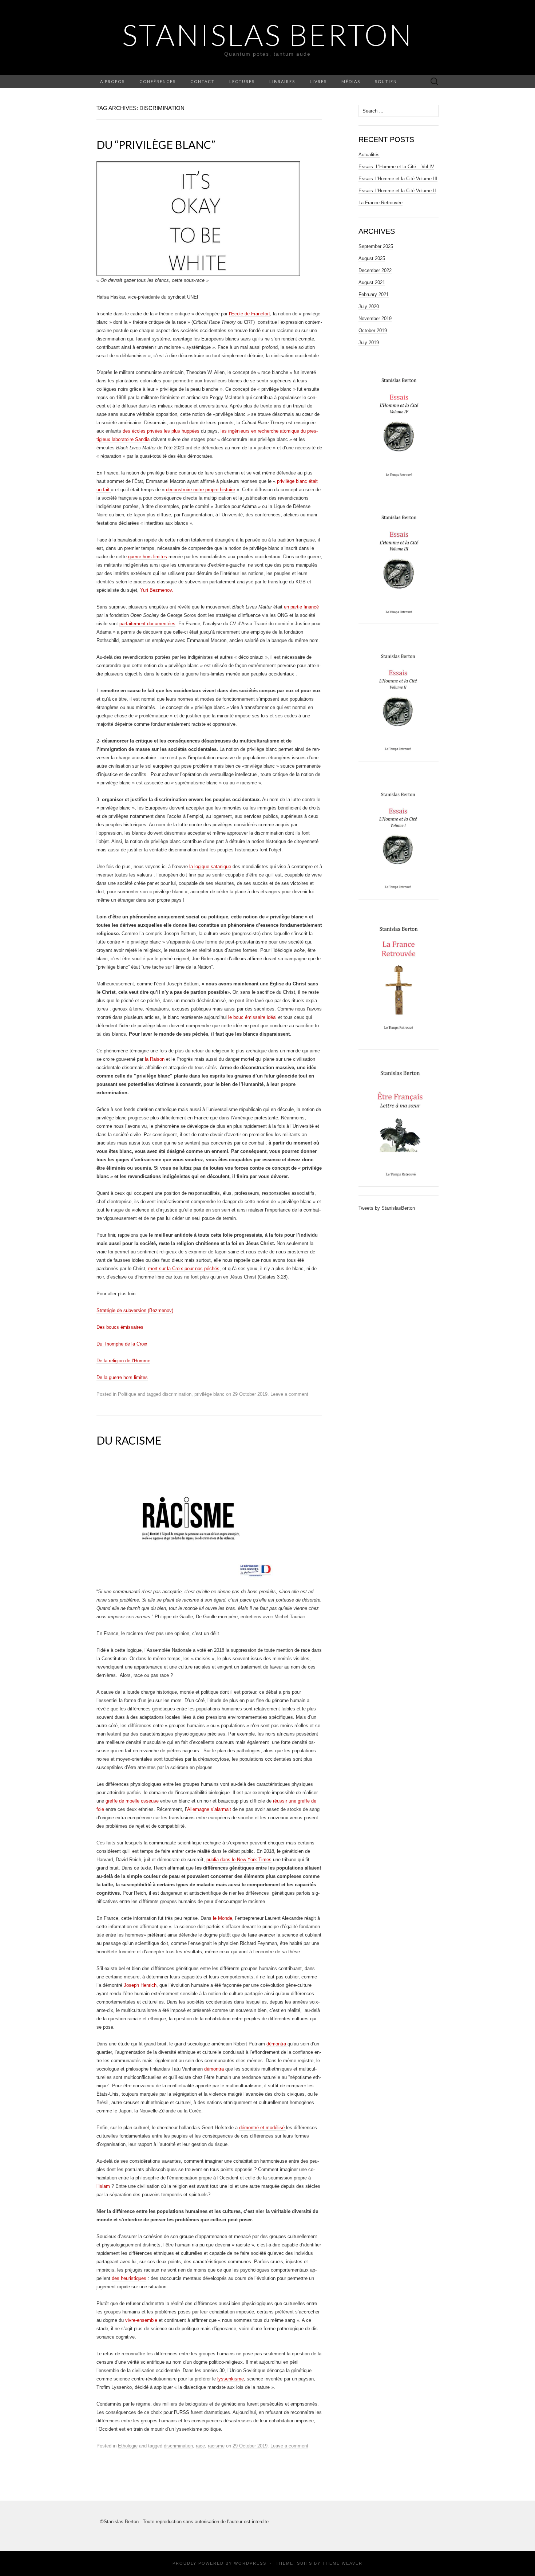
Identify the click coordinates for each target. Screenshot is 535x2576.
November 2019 (375, 318)
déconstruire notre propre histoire (201, 490)
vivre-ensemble (141, 2320)
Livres (318, 81)
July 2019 (369, 342)
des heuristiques (129, 2278)
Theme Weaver (342, 2563)
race (200, 2446)
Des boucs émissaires (120, 1327)
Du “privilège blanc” (156, 145)
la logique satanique (210, 866)
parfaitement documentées (147, 624)
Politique (127, 1394)
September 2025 (376, 246)
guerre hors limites (148, 557)
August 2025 (372, 258)
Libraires (282, 81)
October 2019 (373, 330)
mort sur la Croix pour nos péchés (184, 1269)
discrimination (177, 1394)
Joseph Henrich (139, 1985)
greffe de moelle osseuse (133, 1801)
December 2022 (375, 270)
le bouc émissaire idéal (252, 1017)
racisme (216, 2446)
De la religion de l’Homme (123, 1361)
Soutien (386, 81)
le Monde (223, 1918)
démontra (277, 2044)
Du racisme (129, 1440)
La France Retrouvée (381, 203)
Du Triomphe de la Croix (122, 1344)
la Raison (155, 1059)
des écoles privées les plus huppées (162, 431)
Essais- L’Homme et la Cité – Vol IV (396, 167)
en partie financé (301, 607)
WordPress (250, 2563)
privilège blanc (209, 1394)
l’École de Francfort (249, 314)
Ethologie (128, 2446)
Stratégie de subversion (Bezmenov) (135, 1310)
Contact (203, 81)
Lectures (242, 81)
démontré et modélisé (263, 2128)
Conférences (158, 81)
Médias (351, 81)
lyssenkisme (231, 2379)
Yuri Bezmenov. (157, 590)
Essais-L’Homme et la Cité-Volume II (397, 191)
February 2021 (374, 294)
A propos (112, 81)
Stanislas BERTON (268, 35)
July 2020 (369, 306)
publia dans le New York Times (239, 1860)
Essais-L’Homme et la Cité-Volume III (398, 179)
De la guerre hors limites (122, 1377)
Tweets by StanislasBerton (387, 1208)
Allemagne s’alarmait (209, 1809)
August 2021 (372, 282)
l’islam (104, 2186)
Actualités (369, 155)
